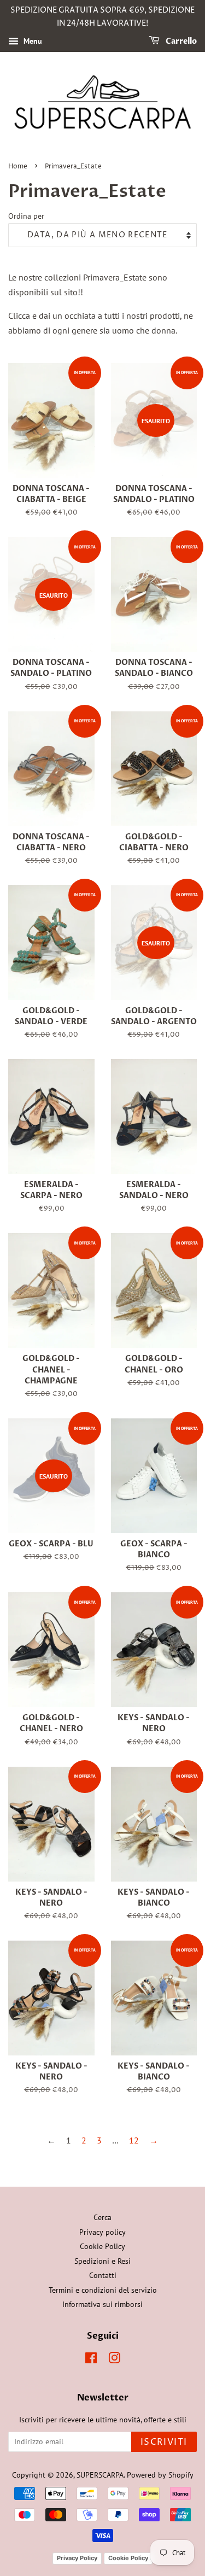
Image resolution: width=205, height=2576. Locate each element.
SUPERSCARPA (100, 2475)
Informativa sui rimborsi (102, 2304)
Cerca (102, 2217)
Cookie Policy (102, 2246)
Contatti (103, 2275)
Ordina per (26, 216)
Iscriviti (164, 2442)
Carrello (180, 41)
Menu (32, 41)
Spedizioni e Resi (102, 2261)
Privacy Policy (77, 2558)
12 (134, 2140)
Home (18, 167)
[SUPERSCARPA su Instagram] (114, 2360)
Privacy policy (102, 2232)
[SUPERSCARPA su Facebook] (91, 2360)
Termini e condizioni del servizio (103, 2290)
